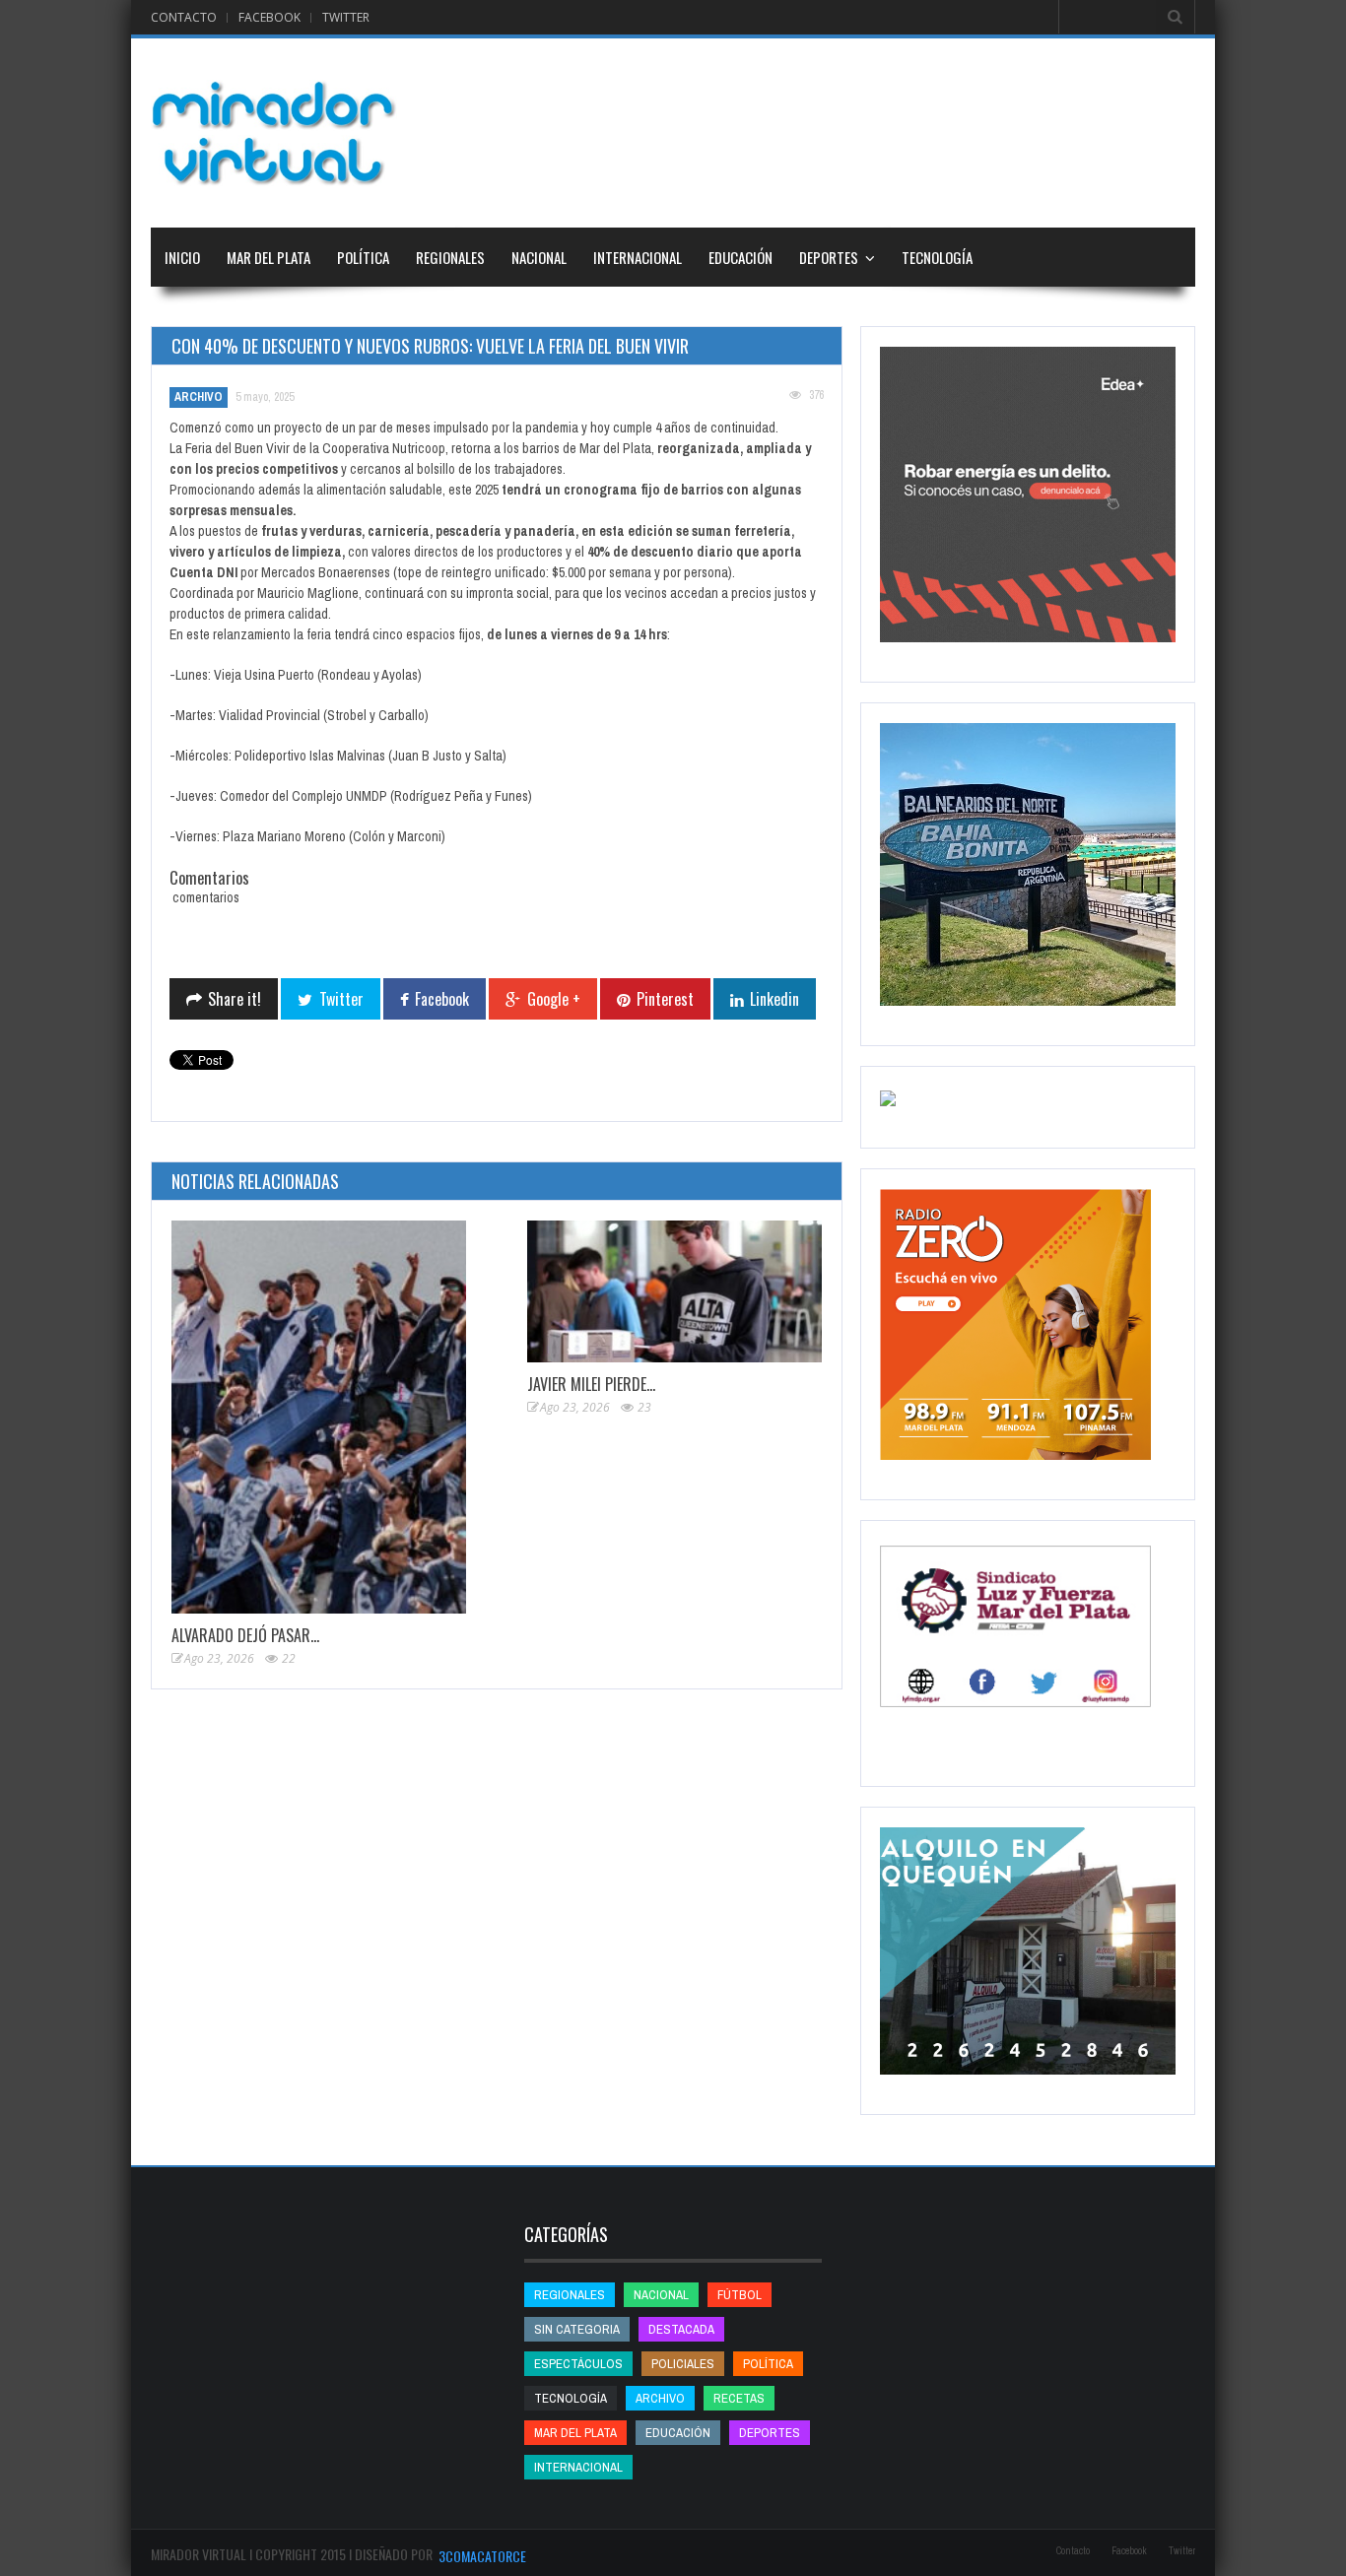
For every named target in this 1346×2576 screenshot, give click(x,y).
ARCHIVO (199, 397)
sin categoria (577, 2329)
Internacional (638, 257)
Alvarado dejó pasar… (245, 1635)
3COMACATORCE (482, 2556)
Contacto (184, 17)
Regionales (450, 257)
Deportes (829, 257)
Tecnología (937, 257)
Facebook (269, 17)
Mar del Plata (269, 257)
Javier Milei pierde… (591, 1384)
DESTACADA (681, 2329)
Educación (740, 257)
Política (363, 257)
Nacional (539, 257)
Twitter (346, 17)
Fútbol (740, 2295)
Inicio (182, 257)
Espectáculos (578, 2364)
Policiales (683, 2364)
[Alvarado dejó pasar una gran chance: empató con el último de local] (319, 1417)
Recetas (739, 2398)
